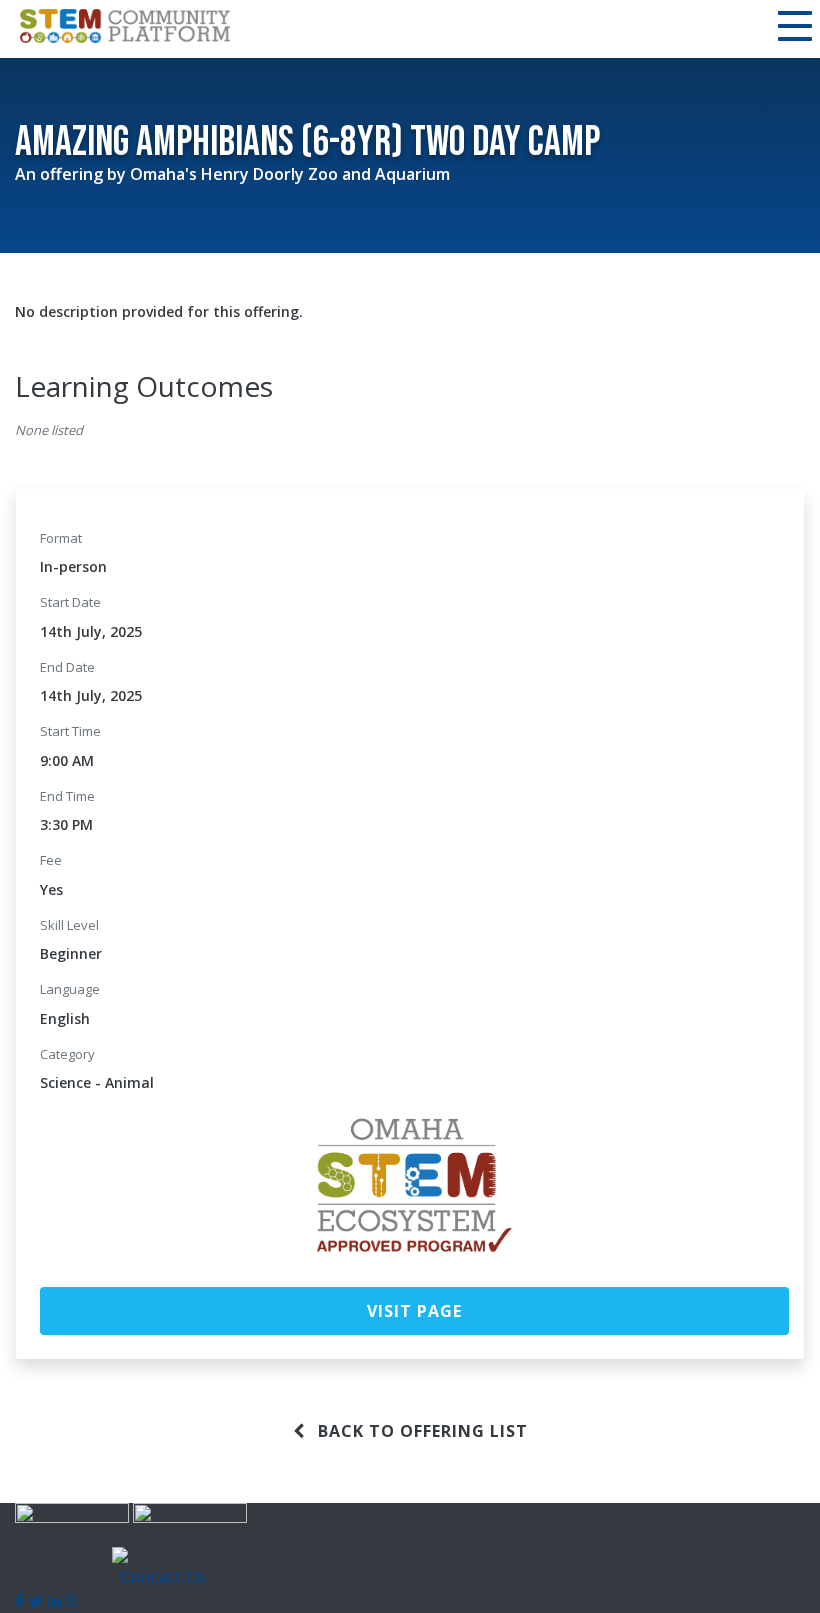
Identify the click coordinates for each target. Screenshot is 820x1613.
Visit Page (414, 1311)
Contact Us (163, 1577)
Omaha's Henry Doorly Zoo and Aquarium (290, 174)
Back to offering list (420, 1431)
